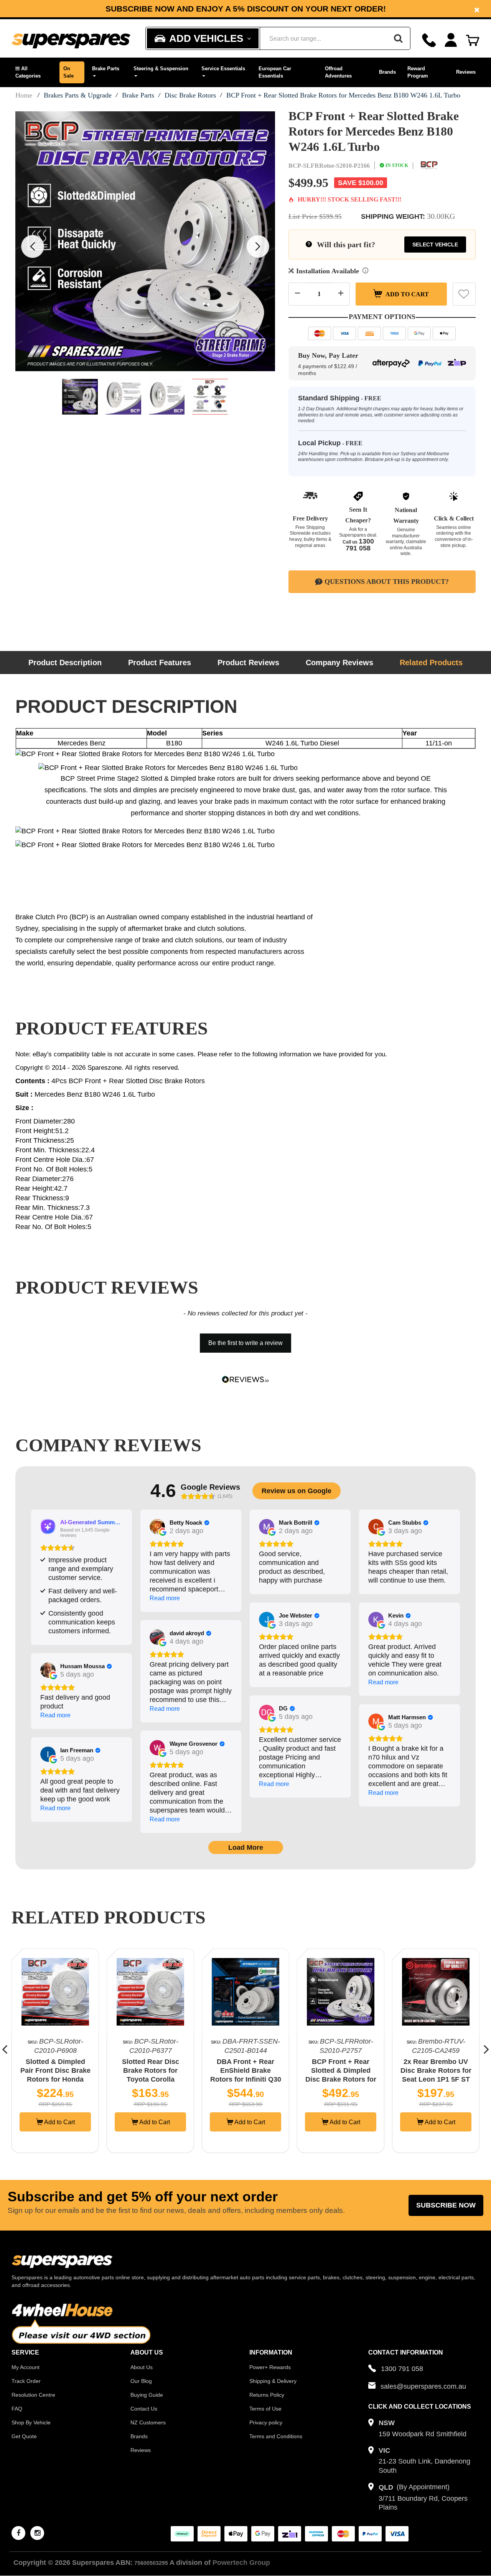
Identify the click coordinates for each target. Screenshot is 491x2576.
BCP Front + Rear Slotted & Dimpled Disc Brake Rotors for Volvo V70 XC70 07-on (246, 2079)
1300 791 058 (360, 545)
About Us (142, 2367)
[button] (34, 72)
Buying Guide (147, 2395)
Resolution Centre (33, 2395)
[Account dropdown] (451, 40)
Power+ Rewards (270, 2367)
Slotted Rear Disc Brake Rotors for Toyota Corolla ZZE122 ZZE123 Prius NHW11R (55, 2079)
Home (24, 95)
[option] (245, 9)
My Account (26, 2367)
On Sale (68, 72)
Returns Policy (267, 2395)
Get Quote (24, 2436)
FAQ (17, 2409)
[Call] (429, 40)
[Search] (398, 38)
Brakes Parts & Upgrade (78, 95)
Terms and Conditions (276, 2436)
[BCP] (429, 165)
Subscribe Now (446, 2205)
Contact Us (144, 2409)
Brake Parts (106, 69)
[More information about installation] (365, 271)
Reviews (466, 72)
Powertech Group (241, 2563)
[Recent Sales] (17, 2524)
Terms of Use (265, 2409)
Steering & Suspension (161, 69)
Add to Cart (407, 294)
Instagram (250, 12)
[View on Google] (157, 1527)
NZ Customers (148, 2422)
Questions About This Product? (387, 582)
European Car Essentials (275, 72)
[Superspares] (71, 39)
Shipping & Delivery (273, 2381)
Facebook (193, 12)
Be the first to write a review (245, 1343)
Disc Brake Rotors (190, 95)
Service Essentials (223, 69)
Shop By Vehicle (31, 2422)
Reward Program (418, 72)
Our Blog (141, 2381)
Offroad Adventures (338, 72)
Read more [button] (165, 1598)
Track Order (26, 2381)
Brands (387, 72)
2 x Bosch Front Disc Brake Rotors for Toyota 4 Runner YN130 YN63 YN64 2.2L (436, 2079)
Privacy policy (266, 2422)
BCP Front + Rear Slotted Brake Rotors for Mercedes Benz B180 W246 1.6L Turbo (343, 95)
